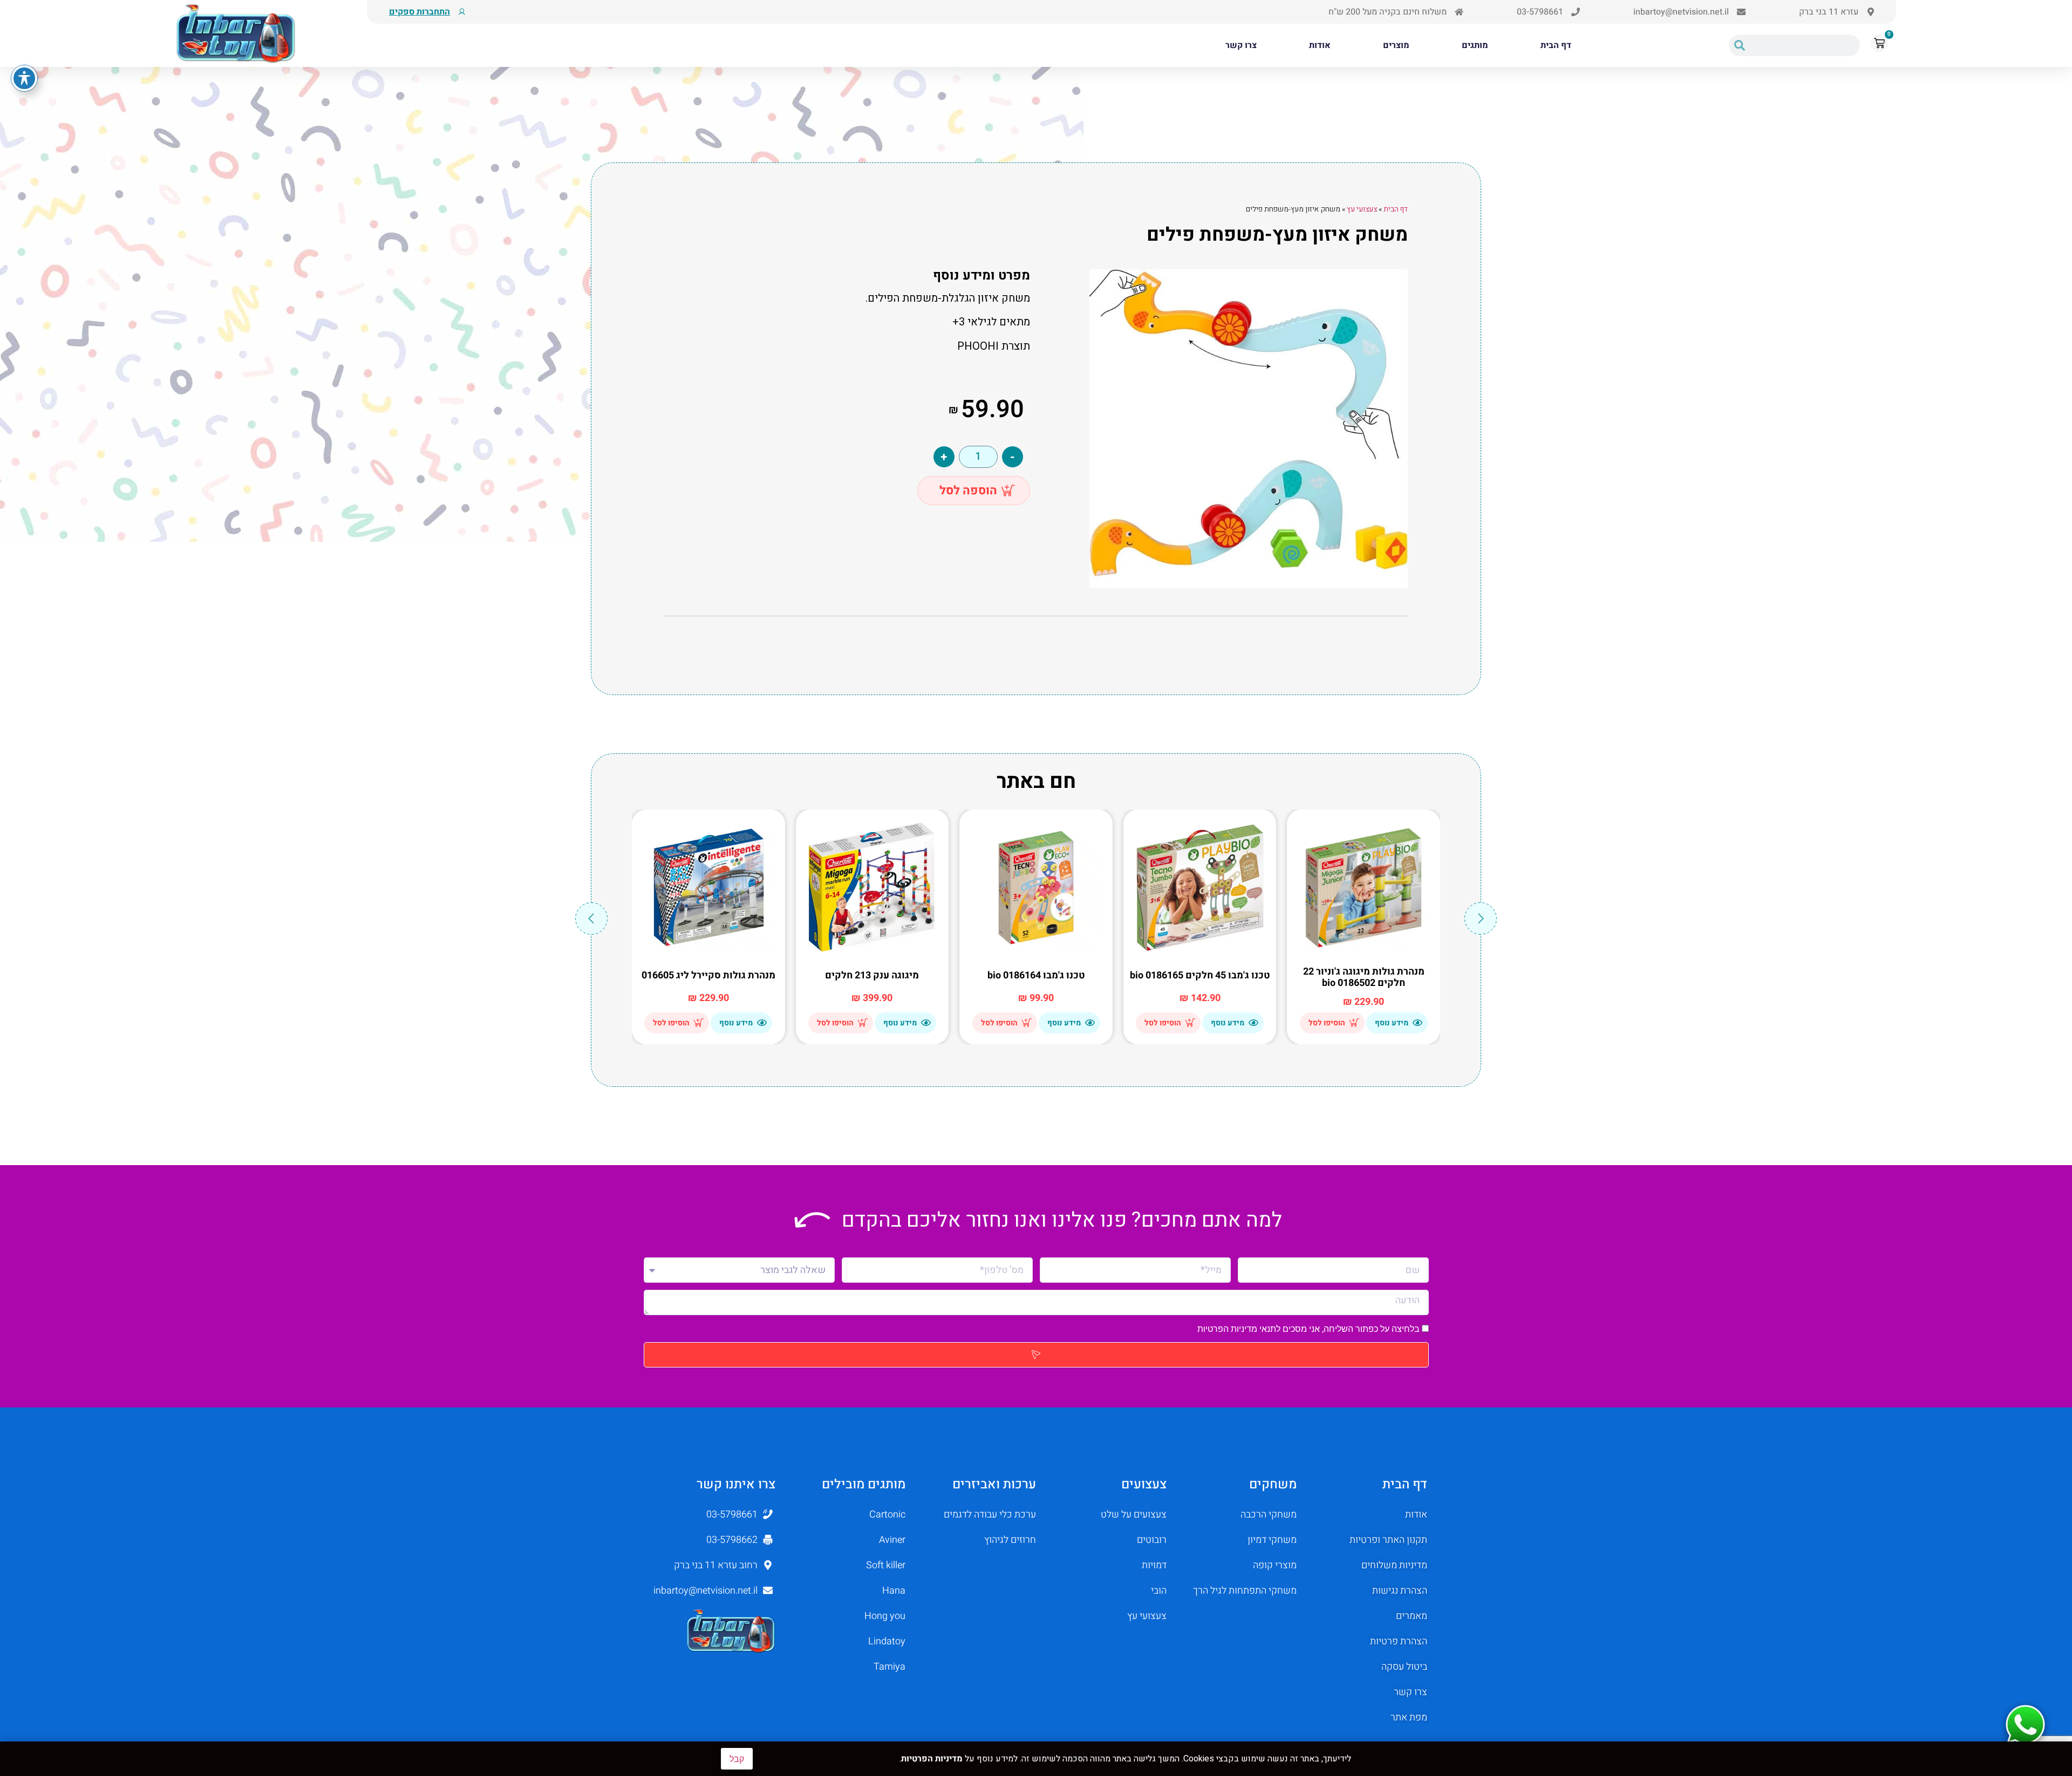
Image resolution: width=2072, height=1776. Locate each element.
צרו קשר (1241, 45)
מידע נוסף (1392, 1023)
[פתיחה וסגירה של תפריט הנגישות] (24, 78)
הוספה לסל (968, 491)
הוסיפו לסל (1327, 1023)
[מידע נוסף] (1417, 1023)
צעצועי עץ (1362, 209)
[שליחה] (1036, 1355)
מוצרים (1396, 45)
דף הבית (1556, 45)
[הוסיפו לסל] (1354, 1023)
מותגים (1475, 45)
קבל (737, 1759)
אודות (1320, 45)
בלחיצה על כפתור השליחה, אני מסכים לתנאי (1310, 1329)
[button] (591, 918)
